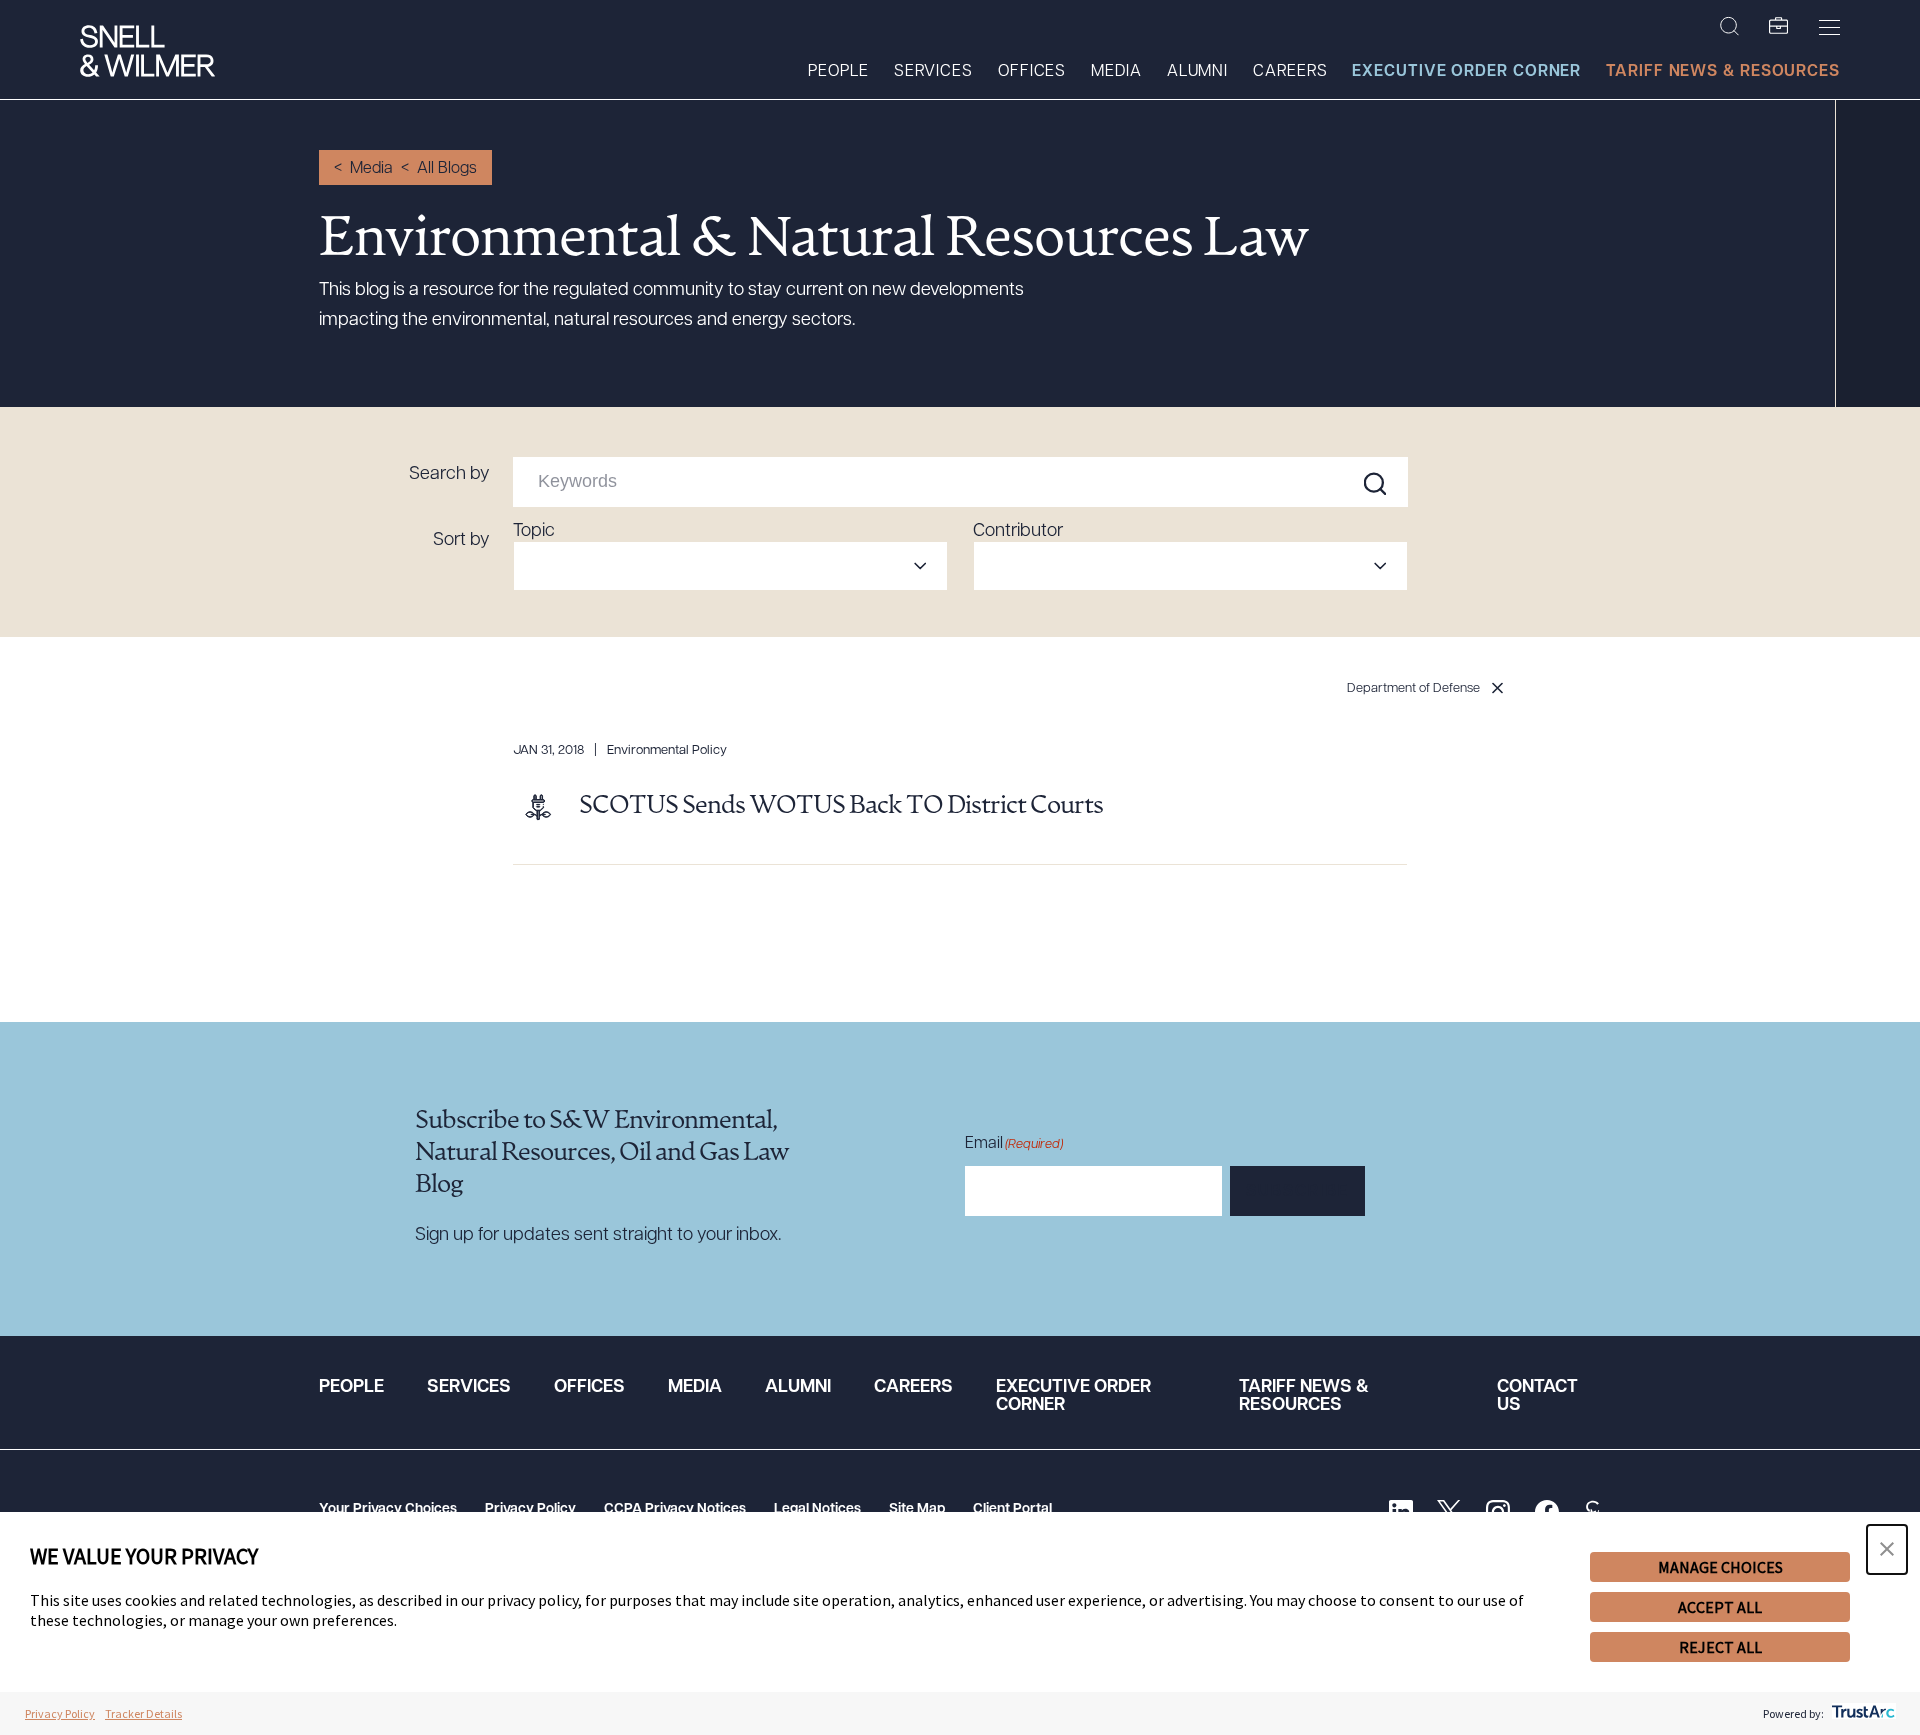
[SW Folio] (1779, 27)
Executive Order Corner (1466, 72)
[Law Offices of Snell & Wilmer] (147, 53)
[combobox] (730, 566)
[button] (1887, 1549)
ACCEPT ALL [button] (1720, 1607)
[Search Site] (1729, 27)
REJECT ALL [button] (1720, 1647)
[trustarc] (1861, 1713)
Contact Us (1537, 1397)
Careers (1290, 72)
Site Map (917, 1509)
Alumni (1197, 72)
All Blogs (447, 169)
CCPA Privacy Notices (675, 1509)
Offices (1032, 72)
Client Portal (1012, 1509)
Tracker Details (143, 1713)
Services (933, 72)
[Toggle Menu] (1829, 27)
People (838, 72)
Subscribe (1297, 1192)
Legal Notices (817, 1509)
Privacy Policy (530, 1509)
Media (1116, 72)
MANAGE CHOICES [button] (1720, 1567)
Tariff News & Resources (1723, 72)
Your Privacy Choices (388, 1509)
